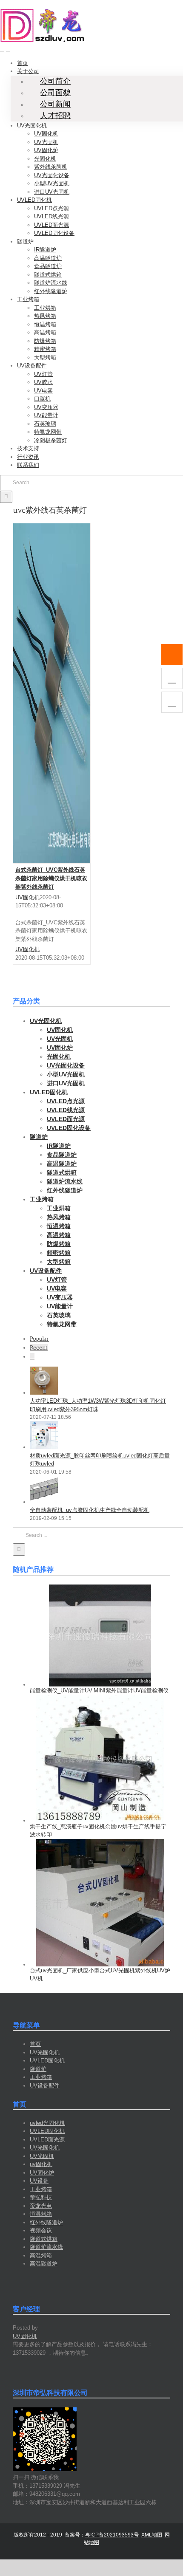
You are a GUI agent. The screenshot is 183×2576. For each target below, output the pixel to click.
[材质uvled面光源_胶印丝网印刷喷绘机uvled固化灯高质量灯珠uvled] (44, 1447)
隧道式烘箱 (44, 2239)
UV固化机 (27, 897)
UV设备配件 (45, 2086)
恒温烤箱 (41, 2214)
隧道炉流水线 (46, 2247)
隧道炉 (38, 2069)
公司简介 (55, 81)
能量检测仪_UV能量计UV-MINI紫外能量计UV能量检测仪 (99, 1690)
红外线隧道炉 (46, 2222)
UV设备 (39, 2181)
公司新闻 (55, 104)
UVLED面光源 (47, 2140)
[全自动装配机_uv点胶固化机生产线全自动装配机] (44, 1502)
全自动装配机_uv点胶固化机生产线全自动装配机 (90, 1510)
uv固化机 (41, 2164)
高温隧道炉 (44, 2264)
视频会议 (41, 2230)
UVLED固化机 (47, 2061)
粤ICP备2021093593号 (112, 2535)
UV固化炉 (42, 2173)
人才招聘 (55, 116)
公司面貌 (55, 93)
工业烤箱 (41, 2077)
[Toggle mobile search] (8, 49)
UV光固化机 (45, 2052)
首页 (35, 2044)
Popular (39, 1339)
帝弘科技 (41, 2197)
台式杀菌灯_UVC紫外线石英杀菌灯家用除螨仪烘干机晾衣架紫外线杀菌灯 (51, 878)
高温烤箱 (41, 2255)
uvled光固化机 (47, 2123)
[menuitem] (23, 63)
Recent (39, 1348)
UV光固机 (42, 2156)
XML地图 (152, 2535)
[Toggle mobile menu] (2, 49)
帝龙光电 (41, 2206)
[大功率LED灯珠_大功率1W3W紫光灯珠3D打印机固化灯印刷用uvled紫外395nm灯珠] (44, 1393)
